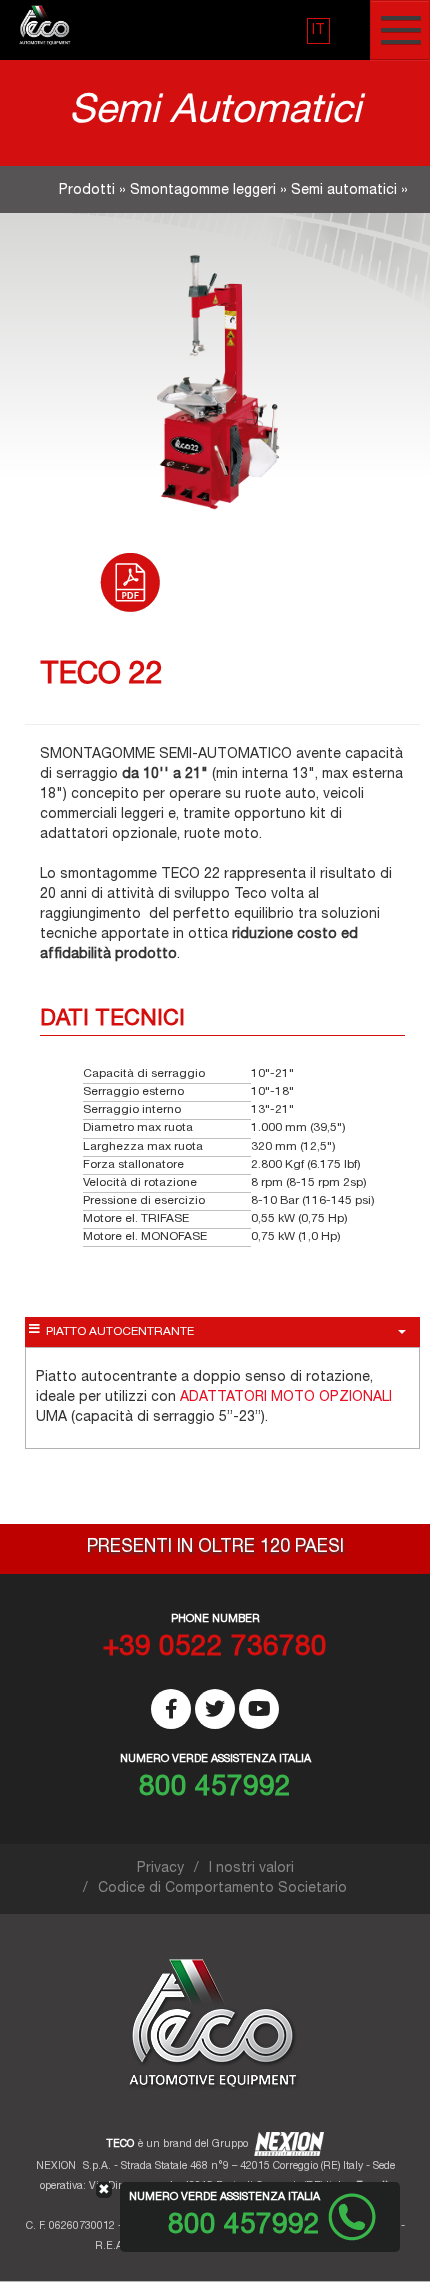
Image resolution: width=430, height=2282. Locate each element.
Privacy (160, 1869)
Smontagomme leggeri (203, 191)
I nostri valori (251, 1869)
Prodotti (87, 191)
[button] (318, 31)
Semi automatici (344, 191)
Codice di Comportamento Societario (222, 1889)
